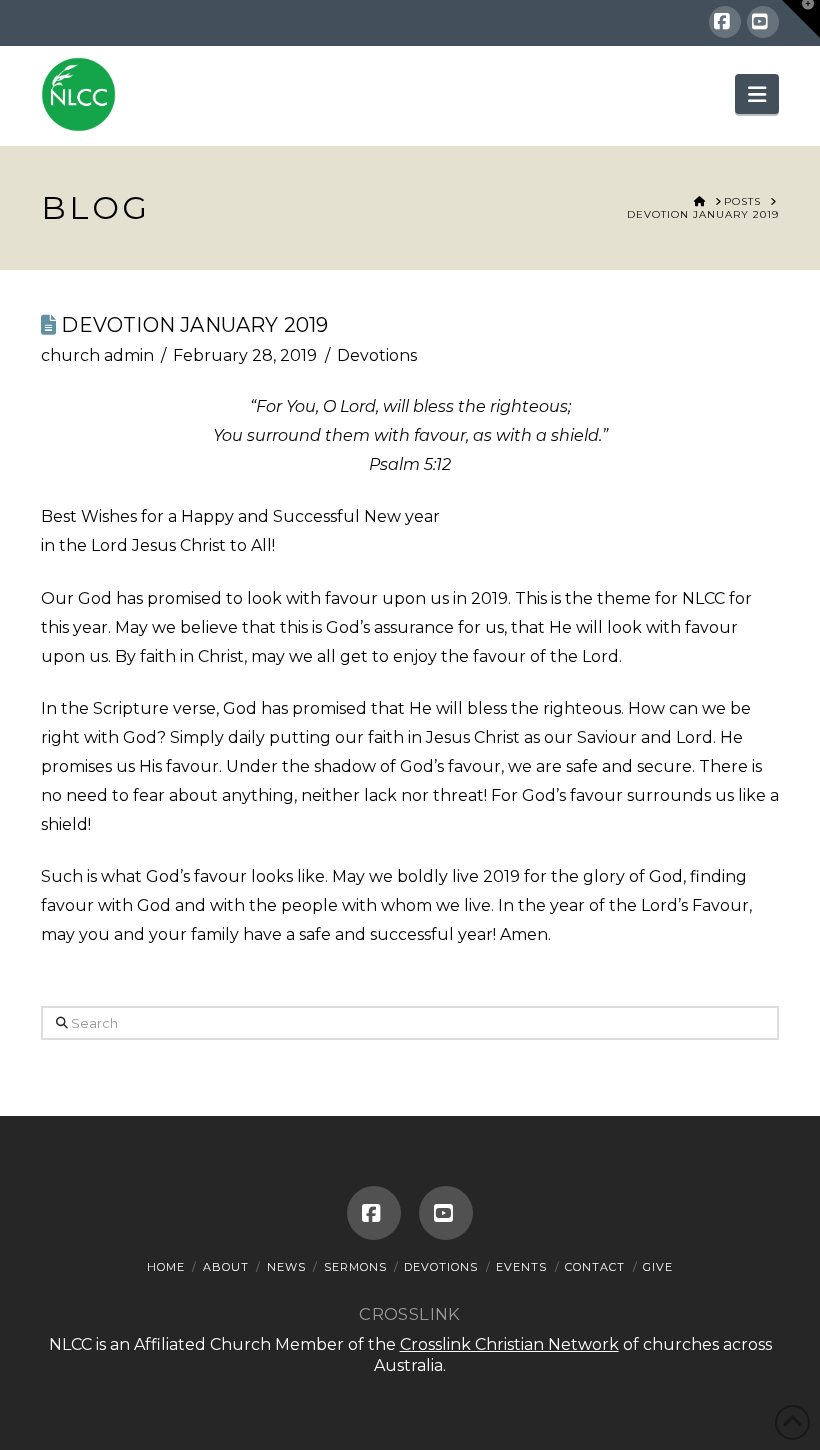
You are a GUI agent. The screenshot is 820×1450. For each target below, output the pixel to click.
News (286, 1267)
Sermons (355, 1267)
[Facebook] (725, 22)
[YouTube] (763, 22)
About (226, 1267)
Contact (595, 1267)
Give (658, 1267)
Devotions (377, 355)
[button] (757, 94)
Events (521, 1267)
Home (166, 1267)
